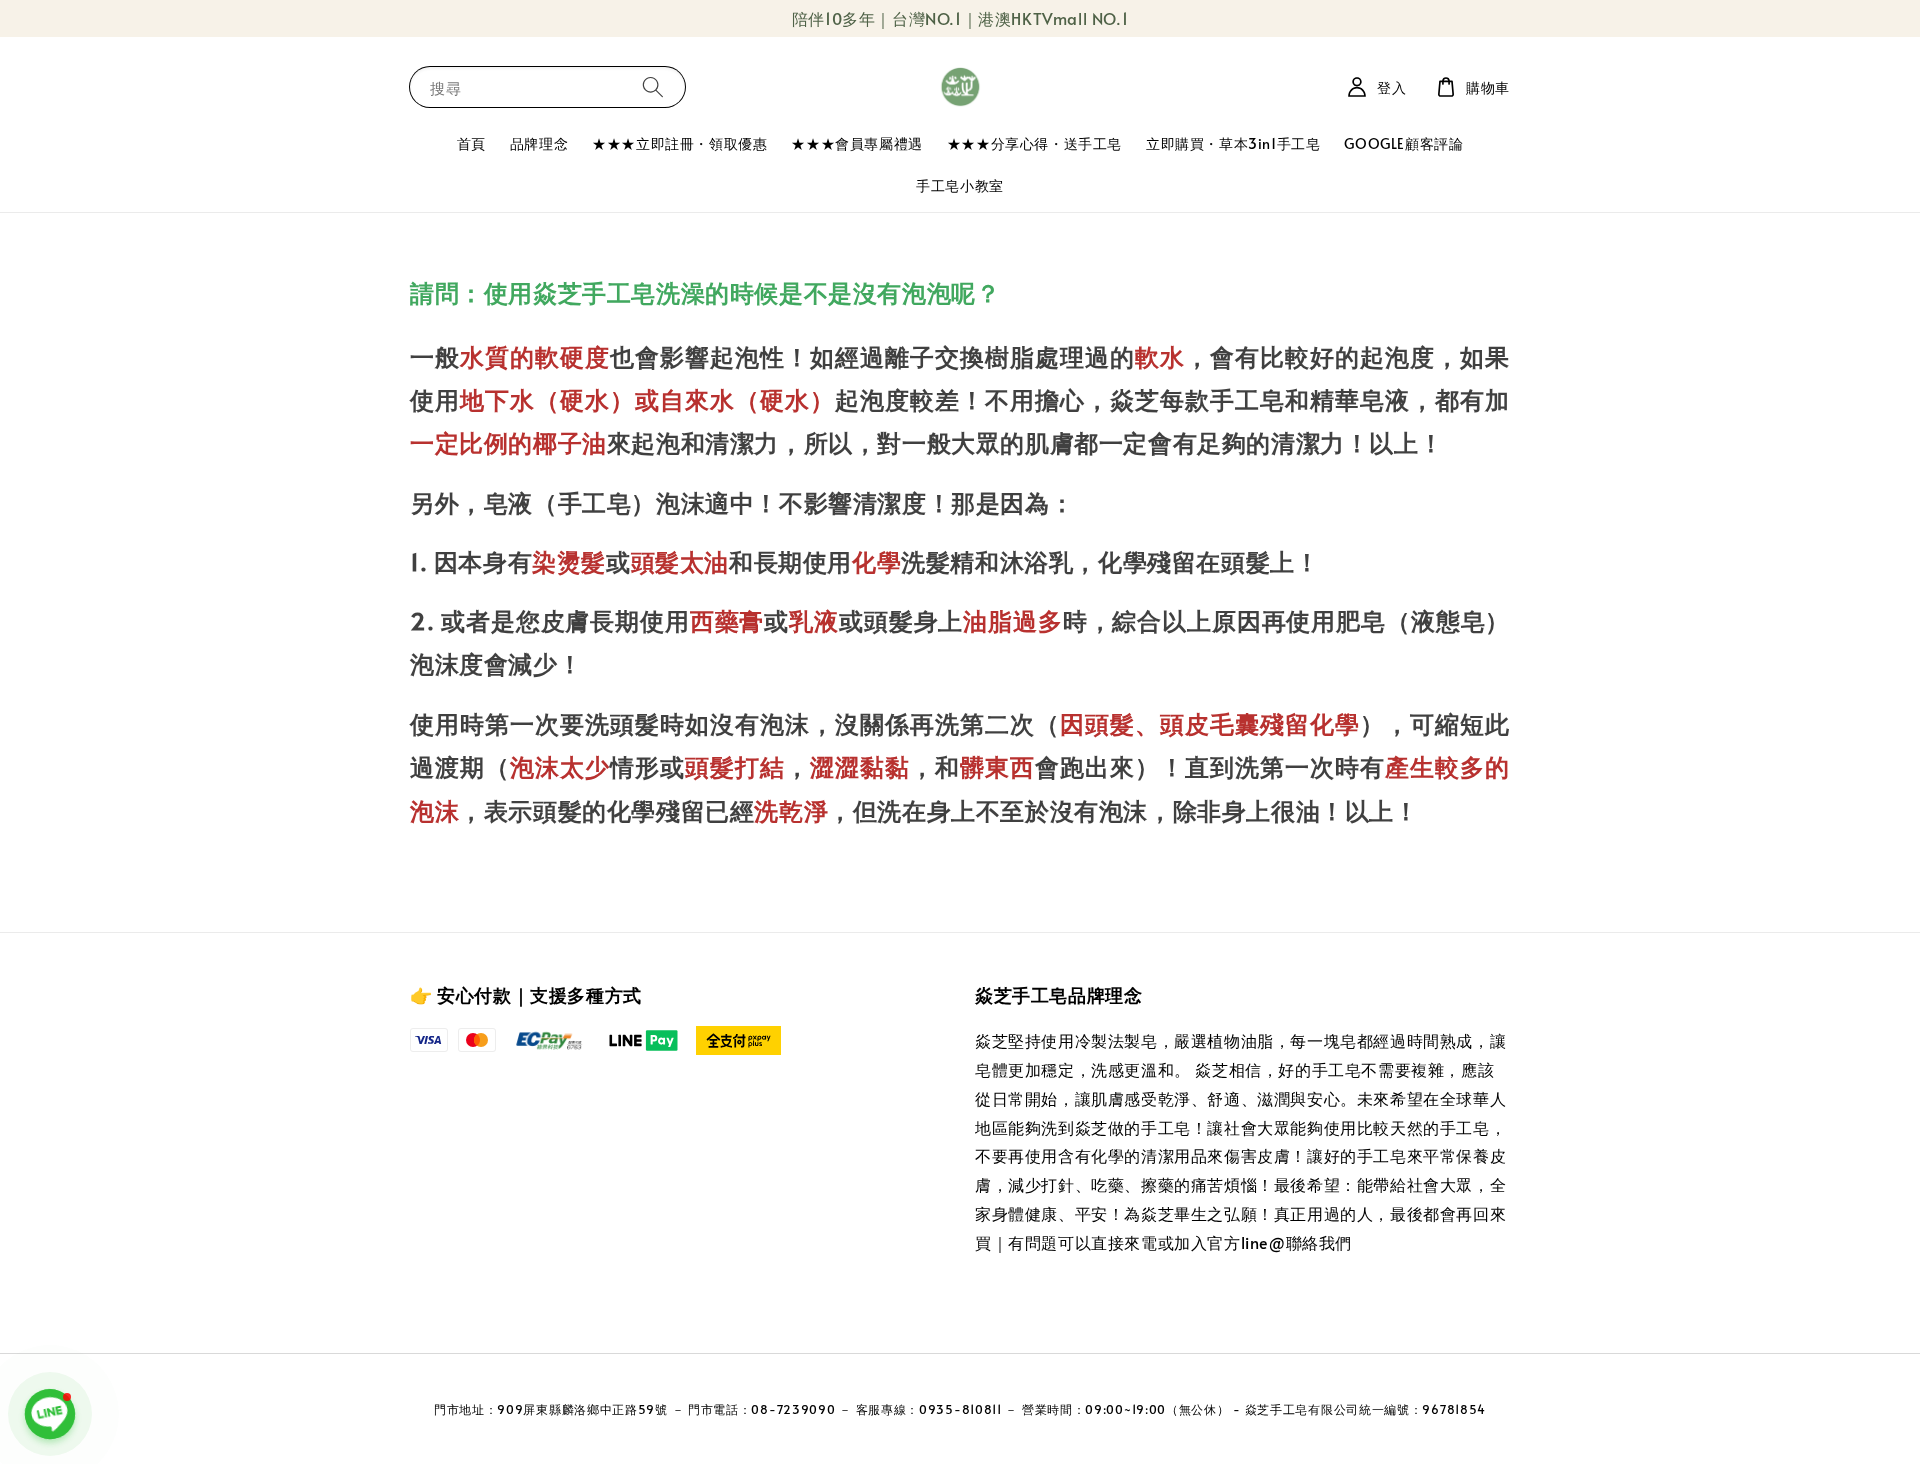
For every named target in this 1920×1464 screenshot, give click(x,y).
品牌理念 (539, 143)
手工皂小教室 (960, 185)
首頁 (471, 143)
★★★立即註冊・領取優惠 (679, 143)
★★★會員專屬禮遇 (856, 143)
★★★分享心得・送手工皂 (1034, 143)
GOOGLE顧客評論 (1403, 143)
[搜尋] (653, 86)
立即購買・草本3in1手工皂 (1233, 143)
